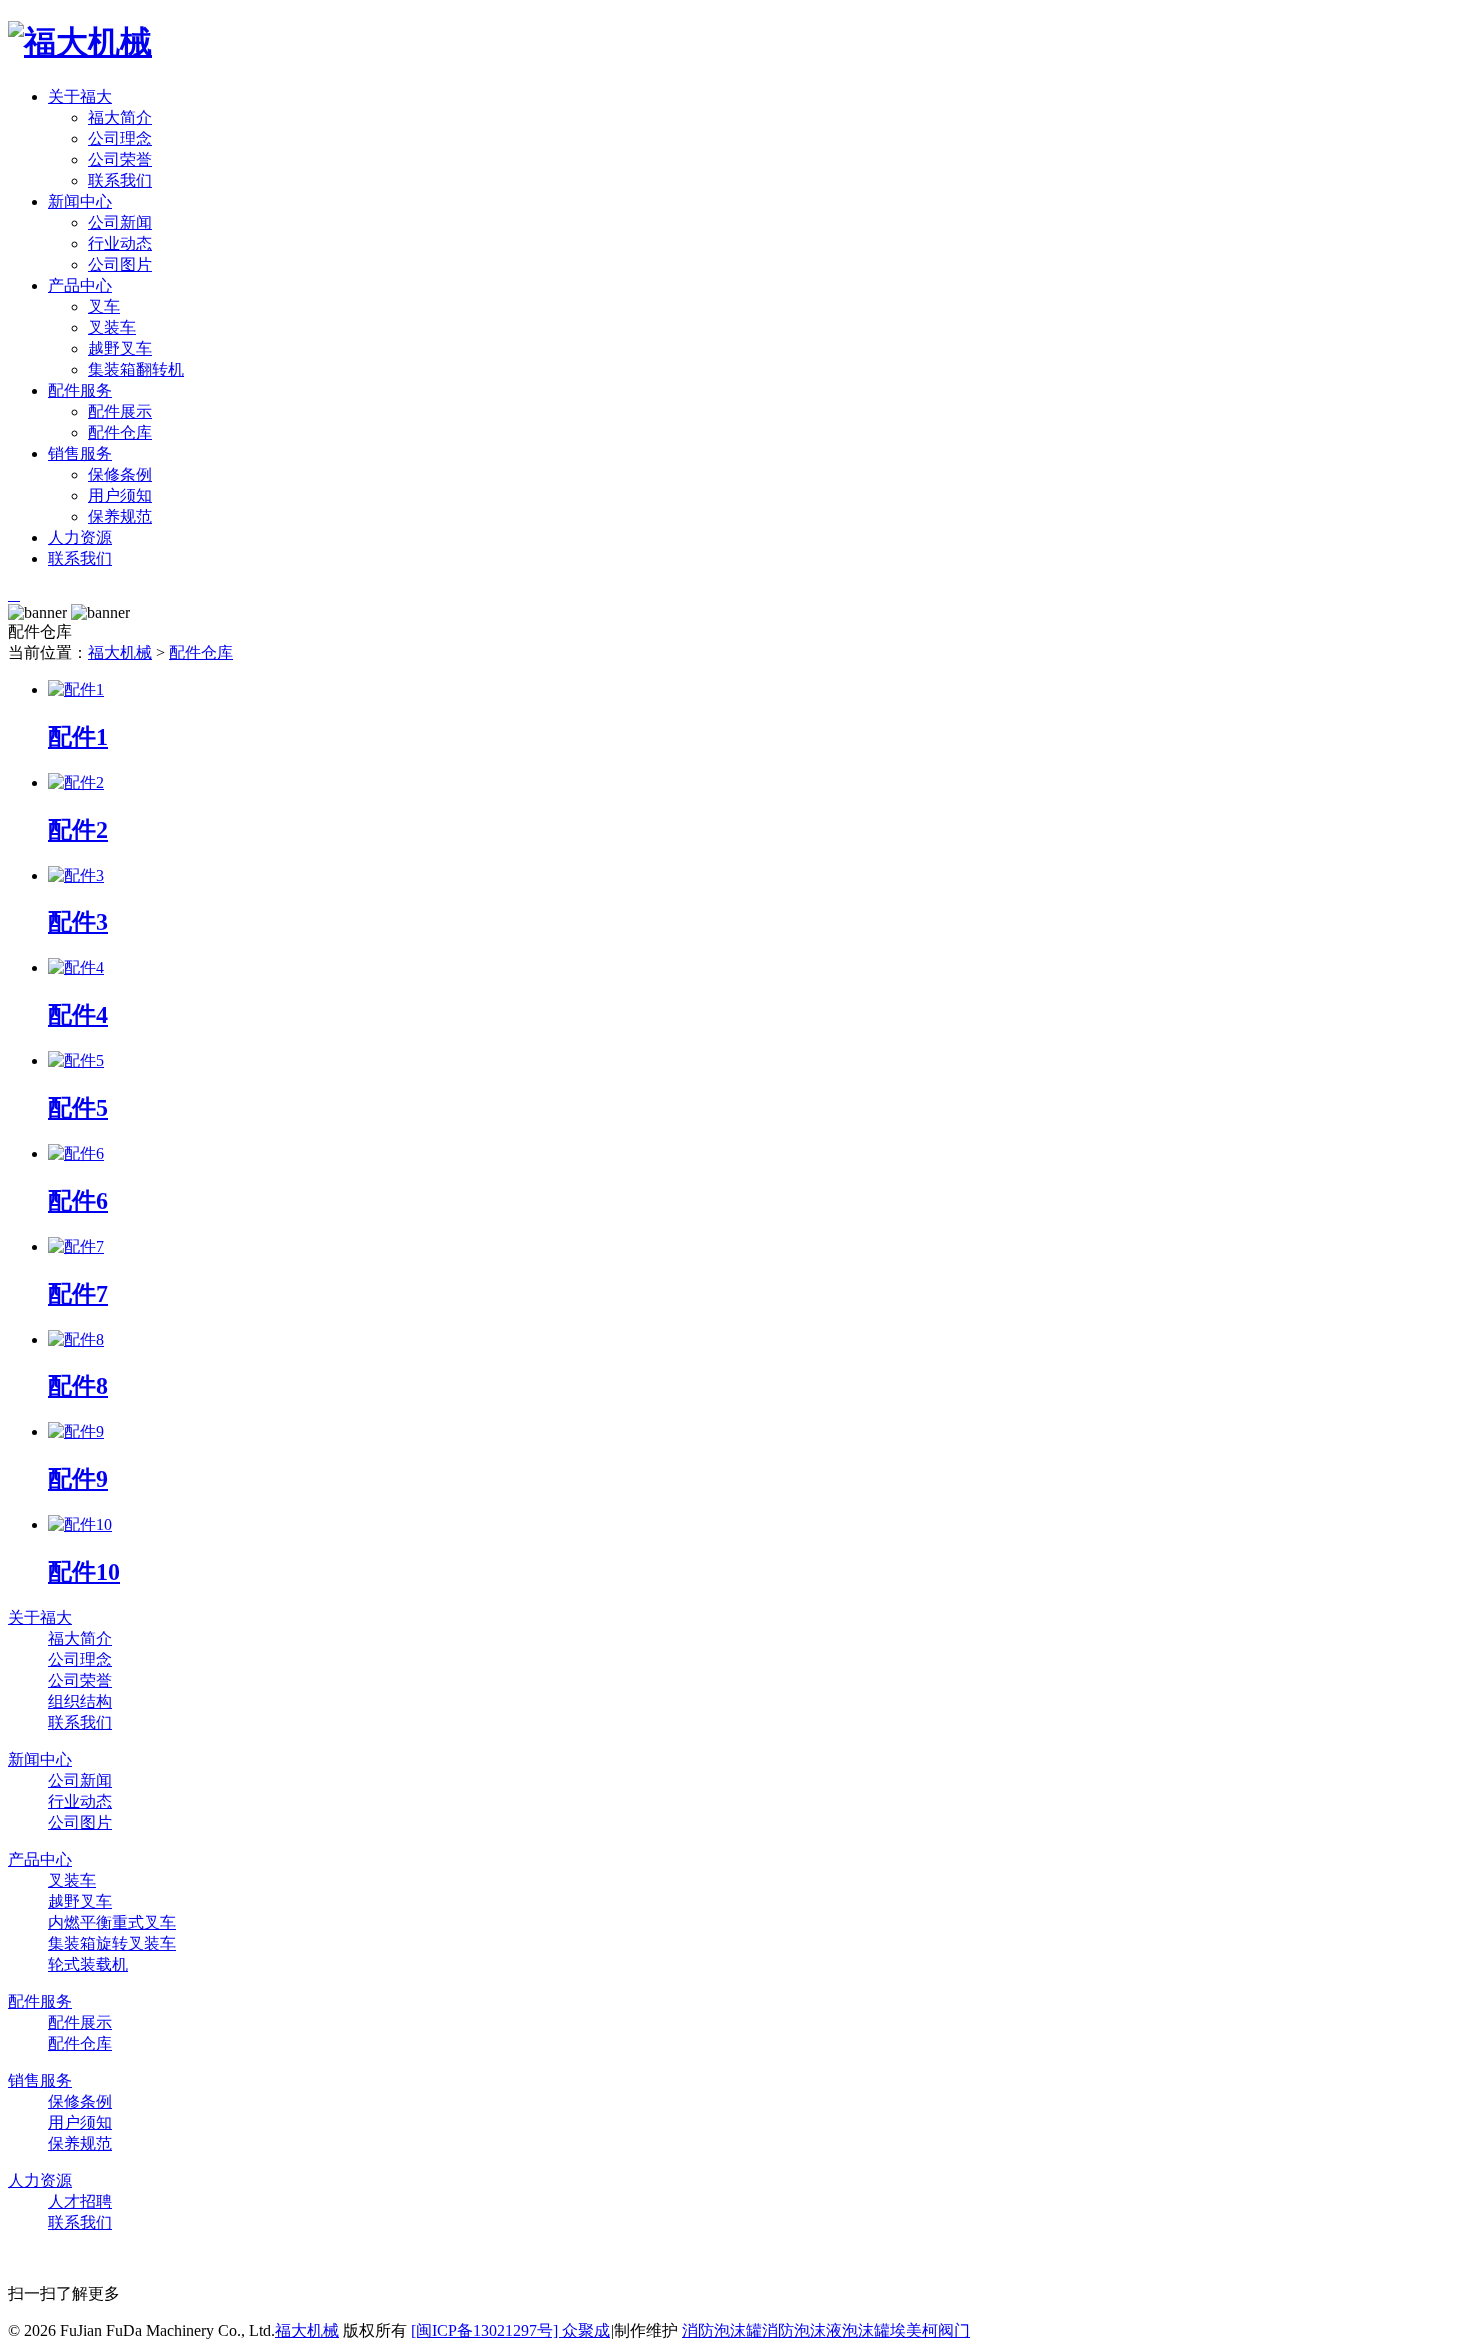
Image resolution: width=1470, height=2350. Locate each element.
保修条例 (120, 474)
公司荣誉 (120, 159)
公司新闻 (120, 222)
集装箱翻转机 (136, 369)
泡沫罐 (866, 2330)
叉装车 (112, 327)
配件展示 (120, 411)
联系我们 (120, 180)
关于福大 (80, 96)
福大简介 (120, 117)
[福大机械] (80, 42)
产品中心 (80, 285)
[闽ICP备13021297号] (486, 2330)
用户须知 (120, 495)
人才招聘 (80, 2201)
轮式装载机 (88, 1964)
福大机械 (120, 652)
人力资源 (80, 537)
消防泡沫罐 (722, 2330)
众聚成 (586, 2330)
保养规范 (120, 516)
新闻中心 (80, 201)
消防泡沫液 (802, 2330)
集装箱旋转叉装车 (112, 1943)
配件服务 (80, 390)
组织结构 (80, 1701)
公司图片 (120, 264)
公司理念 (120, 138)
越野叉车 (120, 348)
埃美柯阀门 (930, 2330)
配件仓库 (120, 432)
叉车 (104, 306)
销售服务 (80, 453)
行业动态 (120, 243)
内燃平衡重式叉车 (112, 1922)
